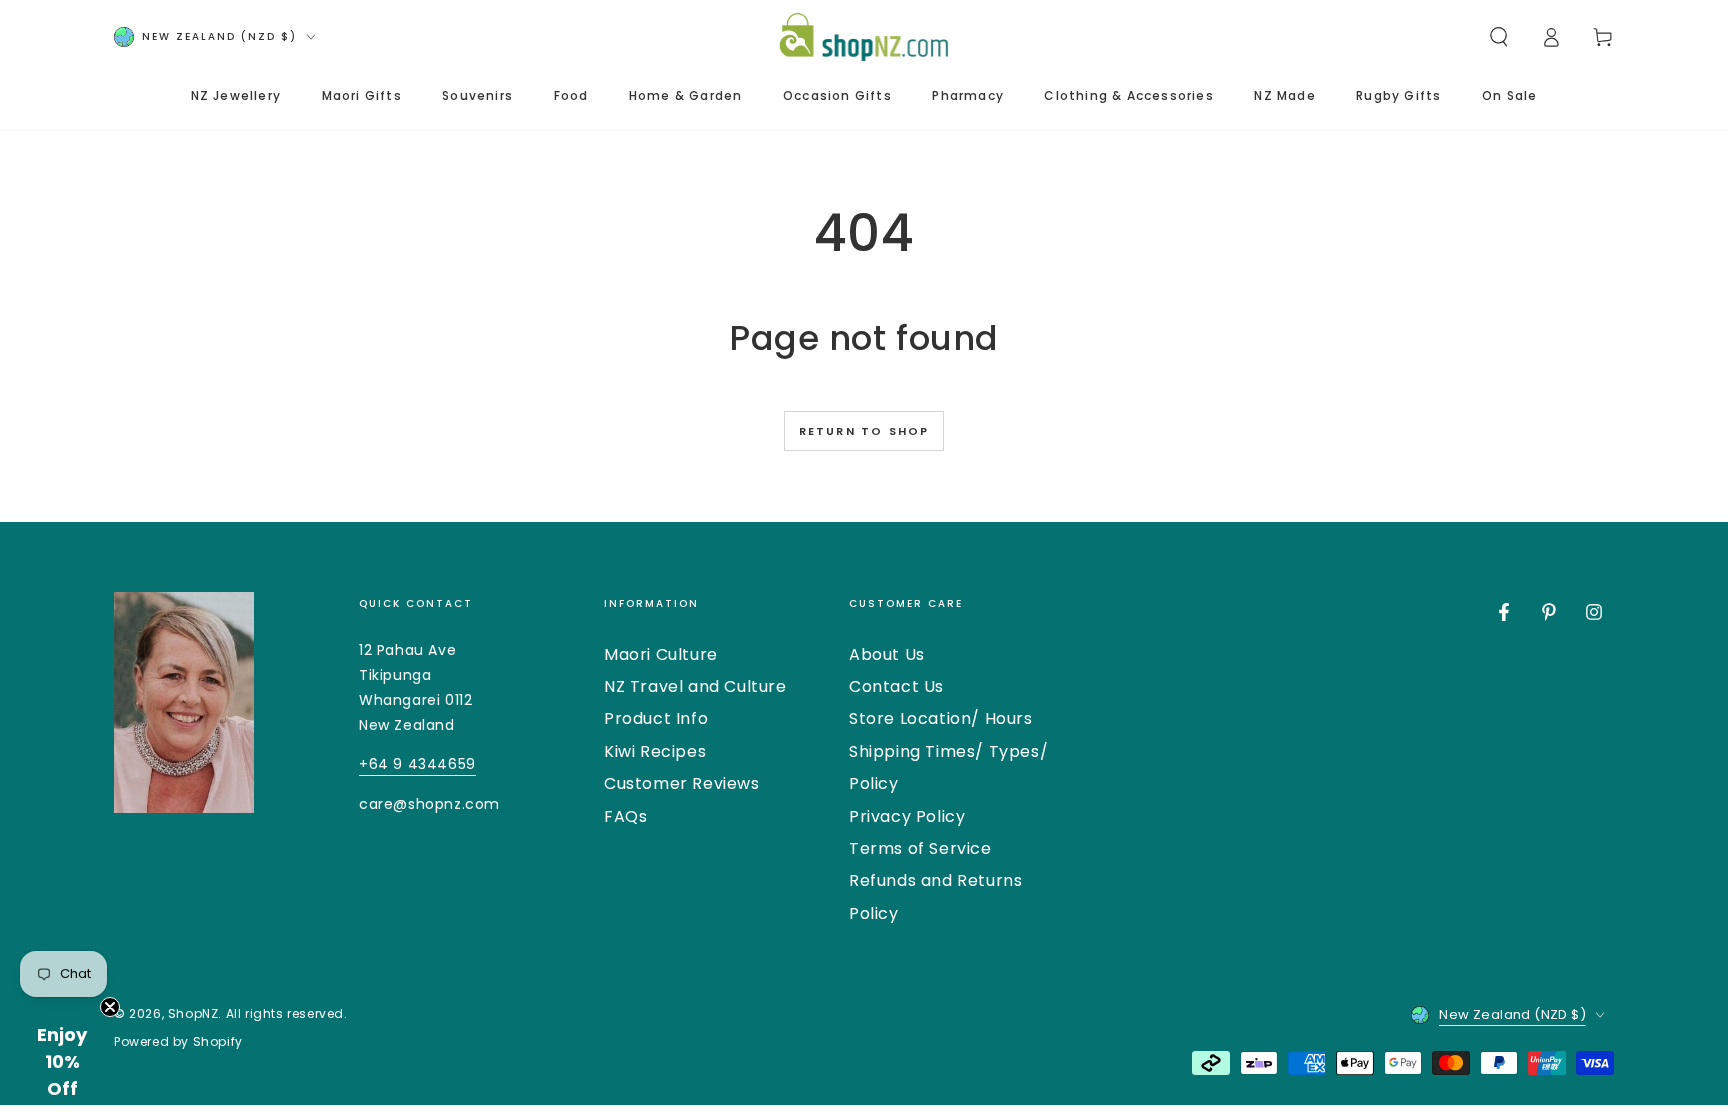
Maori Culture (661, 654)
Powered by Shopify (178, 1042)
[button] (1499, 37)
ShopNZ (193, 1013)
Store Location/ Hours (941, 718)
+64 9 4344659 (417, 764)
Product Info (656, 718)
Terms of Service (920, 848)
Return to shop (864, 431)
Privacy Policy (907, 816)
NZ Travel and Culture (695, 686)
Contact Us (896, 686)
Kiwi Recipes (655, 751)
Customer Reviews (682, 783)
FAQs (625, 816)
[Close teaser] (110, 1007)
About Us (887, 654)
